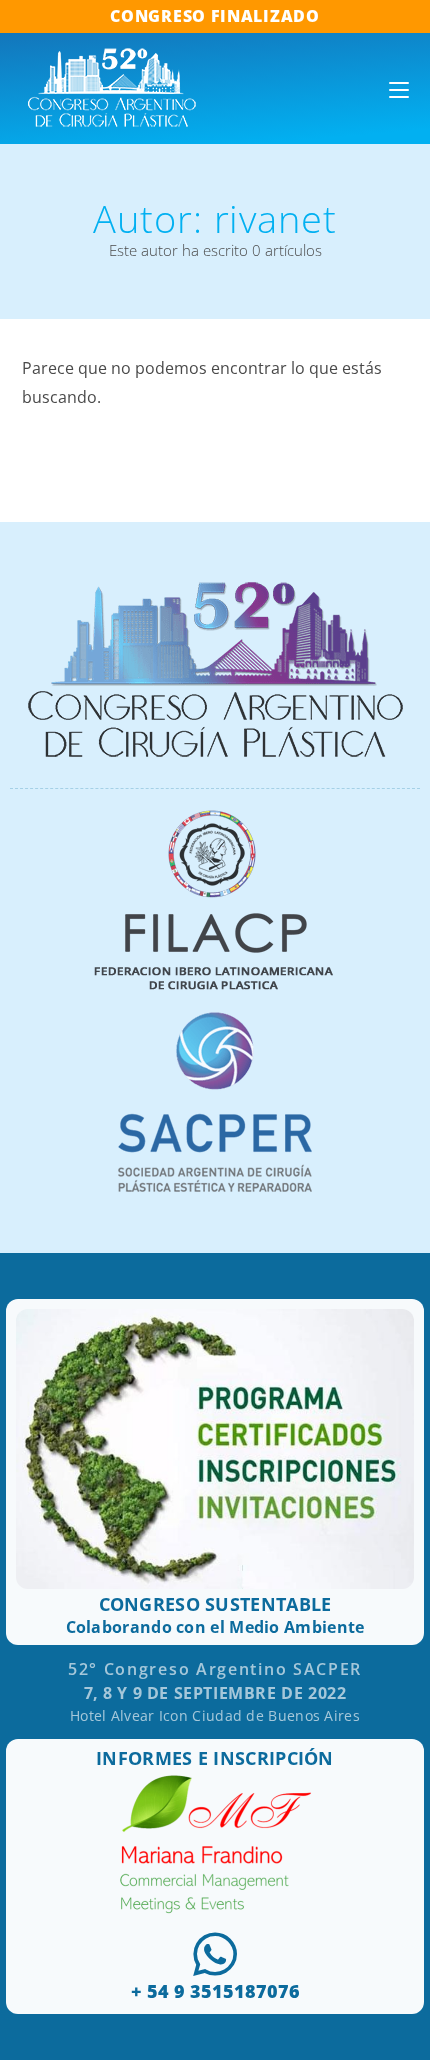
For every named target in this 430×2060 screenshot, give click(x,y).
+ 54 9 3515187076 (215, 1991)
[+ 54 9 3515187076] (215, 1954)
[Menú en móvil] (399, 89)
